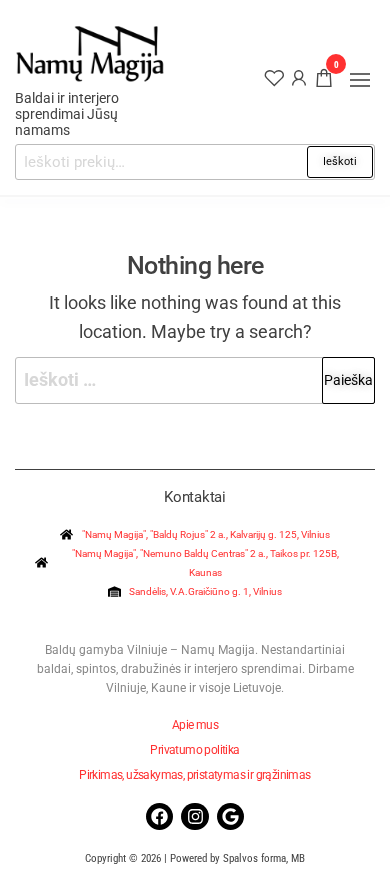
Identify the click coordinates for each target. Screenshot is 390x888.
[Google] (230, 816)
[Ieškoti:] (195, 380)
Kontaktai (194, 497)
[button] (360, 80)
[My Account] (299, 77)
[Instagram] (194, 816)
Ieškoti (340, 161)
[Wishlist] (274, 77)
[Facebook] (159, 816)
